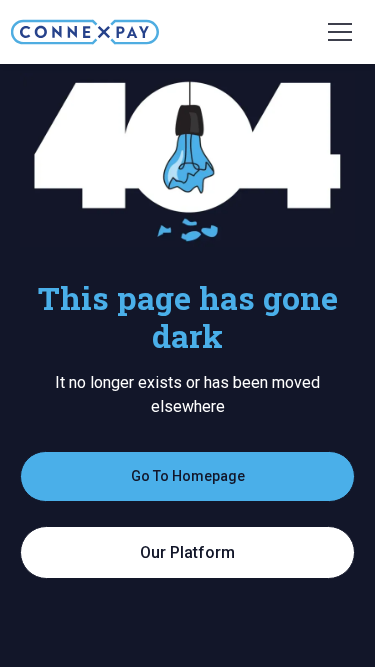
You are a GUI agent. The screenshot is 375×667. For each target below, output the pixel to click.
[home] (85, 32)
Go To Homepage (188, 476)
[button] (340, 32)
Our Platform (187, 552)
